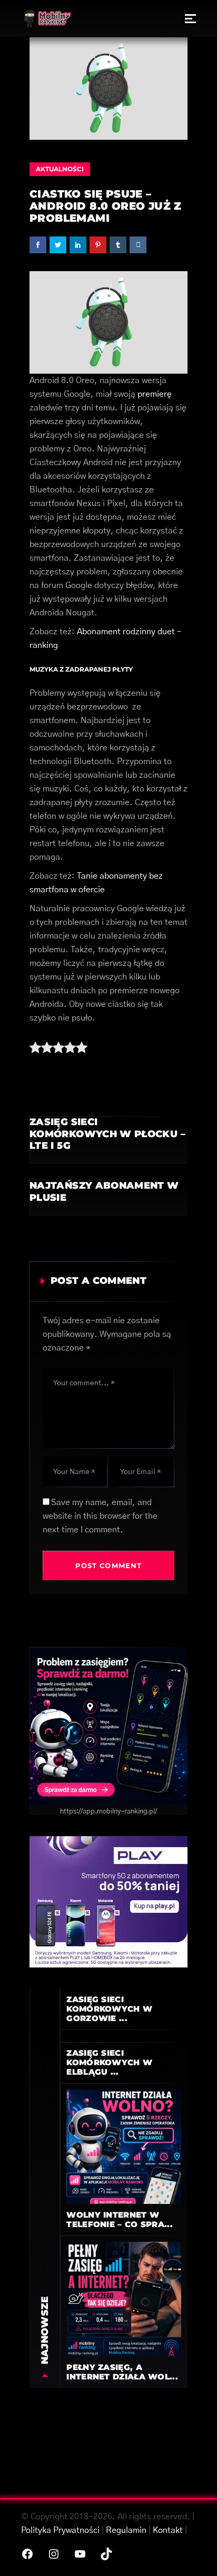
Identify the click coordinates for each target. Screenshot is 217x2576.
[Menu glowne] (190, 18)
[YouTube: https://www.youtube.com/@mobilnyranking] (80, 2554)
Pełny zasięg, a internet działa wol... (122, 2372)
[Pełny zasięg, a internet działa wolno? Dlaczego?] (124, 2299)
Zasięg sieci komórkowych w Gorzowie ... (109, 2009)
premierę (155, 394)
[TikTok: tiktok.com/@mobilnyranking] (106, 2554)
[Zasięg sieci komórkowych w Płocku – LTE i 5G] (108, 1140)
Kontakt (168, 2530)
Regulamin (126, 2530)
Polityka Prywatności (60, 2530)
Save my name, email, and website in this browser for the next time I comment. (100, 1516)
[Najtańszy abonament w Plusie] (108, 1198)
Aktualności (60, 169)
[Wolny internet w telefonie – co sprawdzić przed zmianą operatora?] (124, 2146)
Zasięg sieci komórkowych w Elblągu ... (109, 2062)
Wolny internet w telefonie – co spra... (120, 2219)
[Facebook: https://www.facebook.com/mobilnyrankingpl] (27, 2554)
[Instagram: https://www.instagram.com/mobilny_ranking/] (54, 2554)
